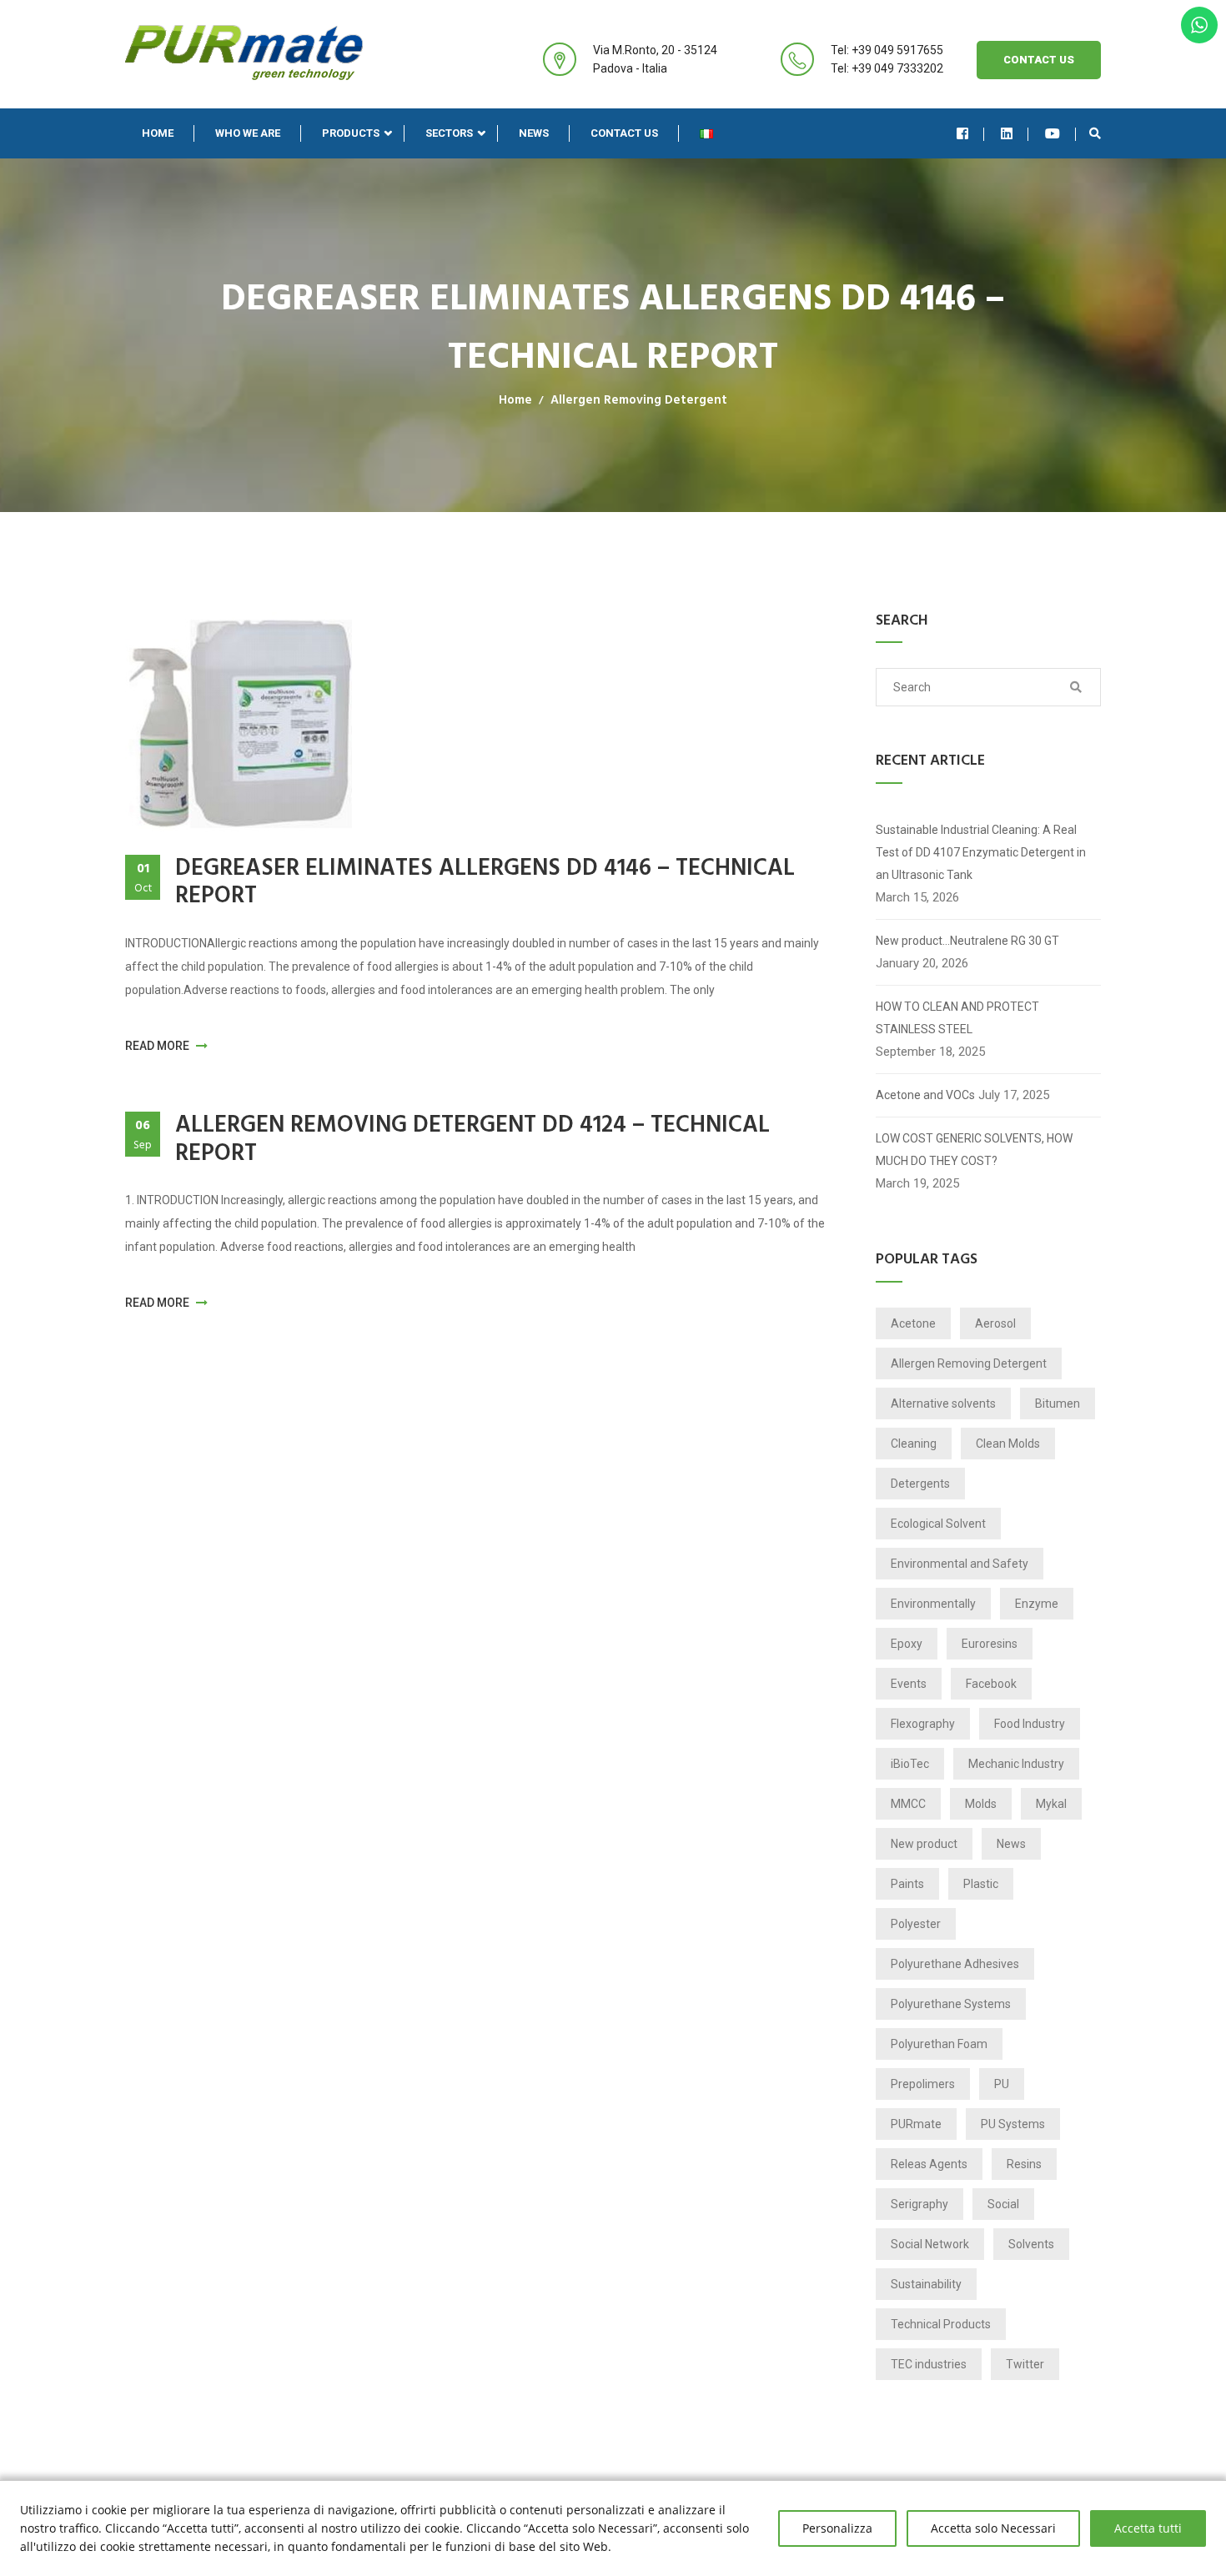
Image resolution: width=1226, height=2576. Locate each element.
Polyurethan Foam (939, 2044)
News (534, 133)
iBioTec (910, 1764)
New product (924, 1844)
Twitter (1025, 2364)
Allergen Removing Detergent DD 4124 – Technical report (472, 1140)
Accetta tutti (1148, 2528)
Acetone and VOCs (925, 1095)
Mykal (1051, 1804)
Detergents (920, 1484)
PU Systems (1013, 2124)
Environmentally (933, 1604)
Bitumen (1058, 1403)
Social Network (930, 2244)
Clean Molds (1008, 1444)
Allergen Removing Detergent (639, 400)
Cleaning (914, 1444)
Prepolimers (923, 2084)
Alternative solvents (943, 1403)
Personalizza (837, 2528)
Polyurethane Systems (951, 2004)
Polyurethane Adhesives (955, 1964)
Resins (1024, 2164)
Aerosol (995, 1323)
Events (909, 1684)
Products (351, 133)
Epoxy (907, 1644)
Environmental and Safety (960, 1564)
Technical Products (941, 2324)
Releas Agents (929, 2164)
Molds (981, 1804)
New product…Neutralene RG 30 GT (967, 941)
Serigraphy (919, 2204)
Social (1003, 2204)
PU (1002, 2084)
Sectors (449, 133)
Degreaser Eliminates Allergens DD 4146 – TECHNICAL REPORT (485, 883)
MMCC (908, 1804)
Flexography (923, 1724)
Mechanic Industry (1016, 1764)
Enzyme (1037, 1604)
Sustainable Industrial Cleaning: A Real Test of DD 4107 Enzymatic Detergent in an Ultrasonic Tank (981, 852)
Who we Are (248, 133)
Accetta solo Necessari (993, 2528)
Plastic (981, 1884)
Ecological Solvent (938, 1524)
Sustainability (926, 2284)
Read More (158, 1046)
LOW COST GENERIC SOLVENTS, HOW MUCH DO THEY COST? (974, 1150)
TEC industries (929, 2364)
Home (158, 133)
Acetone (913, 1323)
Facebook (991, 1684)
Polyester (916, 1924)
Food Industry (1030, 1724)
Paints (907, 1884)
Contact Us (1039, 60)
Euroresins (990, 1644)
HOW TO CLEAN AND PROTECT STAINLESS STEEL (957, 1018)
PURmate (916, 2124)
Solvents (1031, 2244)
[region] (613, 2528)
